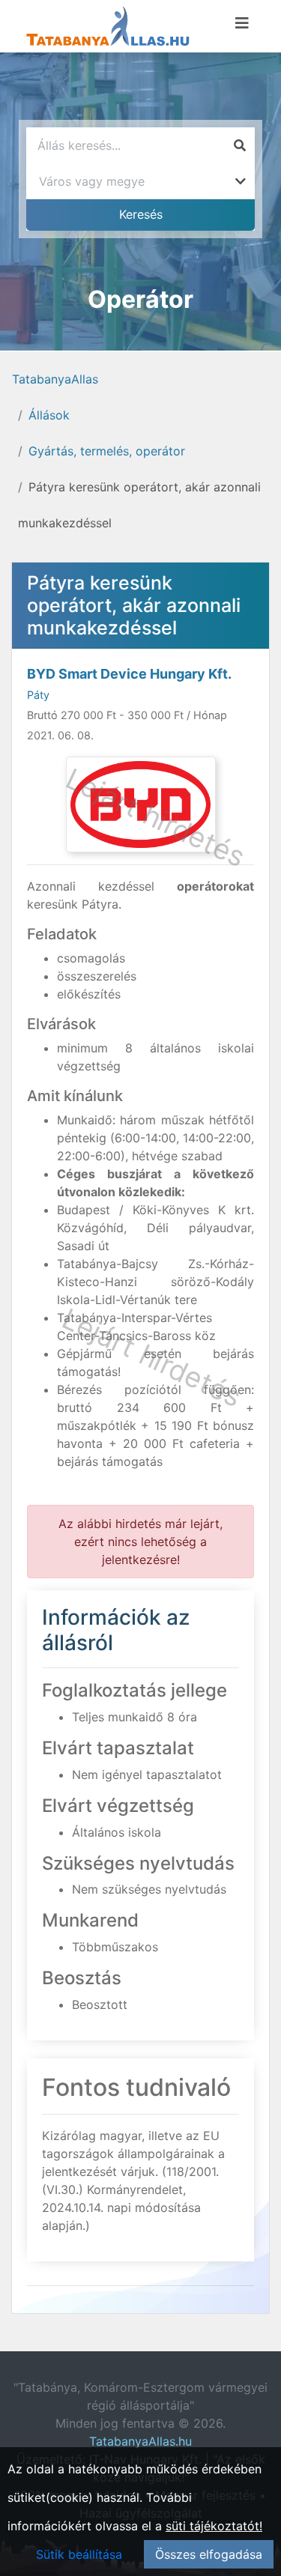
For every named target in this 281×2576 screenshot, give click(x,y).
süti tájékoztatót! (214, 2526)
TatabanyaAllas (55, 379)
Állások (49, 415)
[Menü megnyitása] (242, 23)
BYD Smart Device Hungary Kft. (129, 674)
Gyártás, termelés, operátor (107, 451)
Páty (38, 695)
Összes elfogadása (209, 2554)
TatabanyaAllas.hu (140, 2441)
